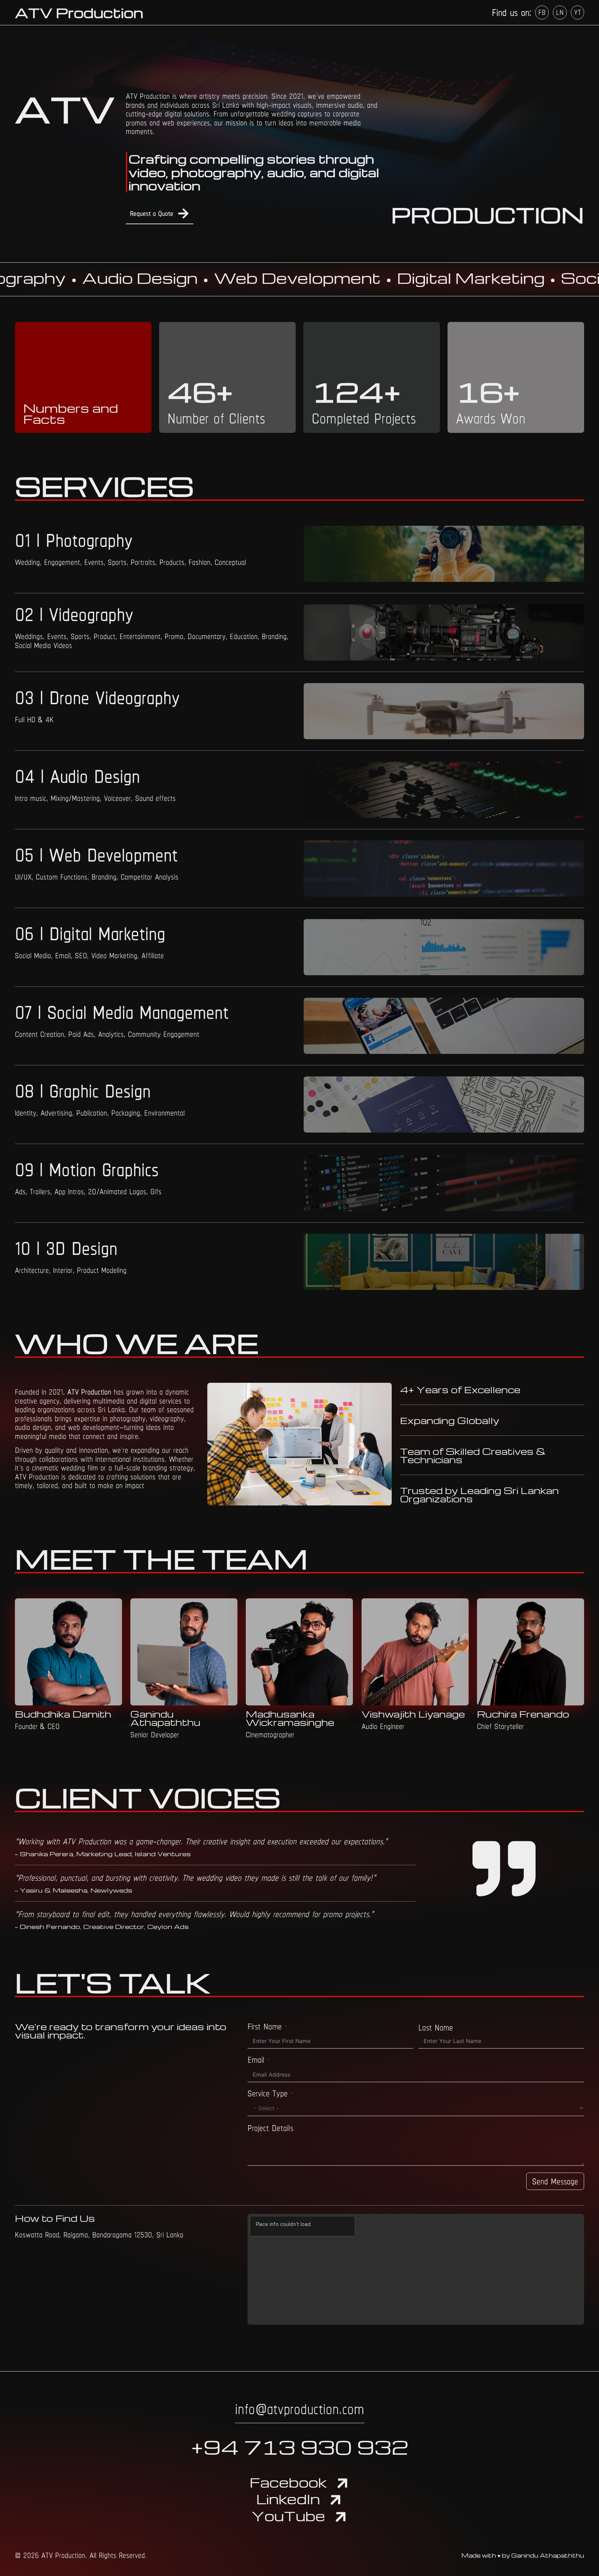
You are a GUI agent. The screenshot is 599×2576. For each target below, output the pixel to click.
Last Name (436, 2028)
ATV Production (79, 12)
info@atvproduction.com (300, 2409)
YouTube (288, 2516)
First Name (265, 2027)
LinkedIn (288, 2499)
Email (256, 2060)
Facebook (288, 2482)
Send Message (555, 2181)
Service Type (268, 2094)
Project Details (270, 2128)
